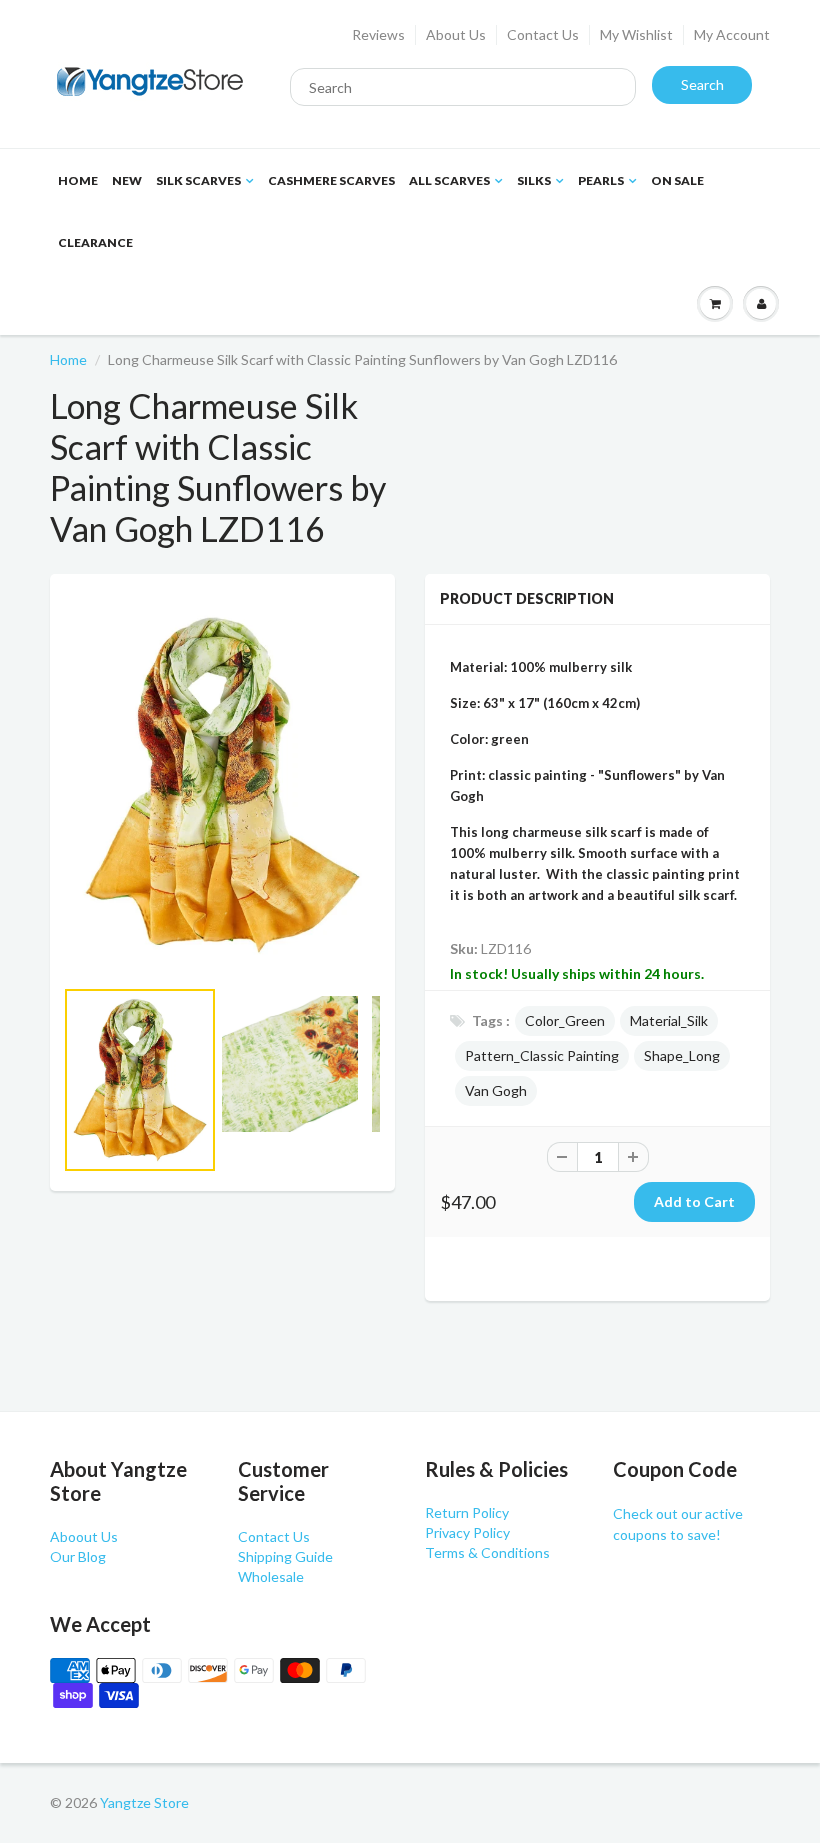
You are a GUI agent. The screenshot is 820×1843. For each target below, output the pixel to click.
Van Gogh (496, 1090)
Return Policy (467, 1512)
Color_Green (565, 1020)
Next (456, 1109)
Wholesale (271, 1576)
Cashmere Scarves (331, 180)
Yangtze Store (144, 1802)
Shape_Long (682, 1055)
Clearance (95, 242)
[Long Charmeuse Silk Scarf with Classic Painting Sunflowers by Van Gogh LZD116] (222, 785)
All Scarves (449, 180)
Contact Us (543, 34)
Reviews (378, 34)
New (127, 180)
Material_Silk (669, 1020)
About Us (456, 34)
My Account (732, 34)
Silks (534, 180)
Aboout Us (84, 1536)
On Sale (677, 180)
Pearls (601, 180)
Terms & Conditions (487, 1552)
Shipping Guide (285, 1556)
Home (78, 180)
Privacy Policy (467, 1532)
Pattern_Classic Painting (542, 1055)
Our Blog (78, 1556)
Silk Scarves (198, 180)
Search (702, 84)
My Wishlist (636, 34)
